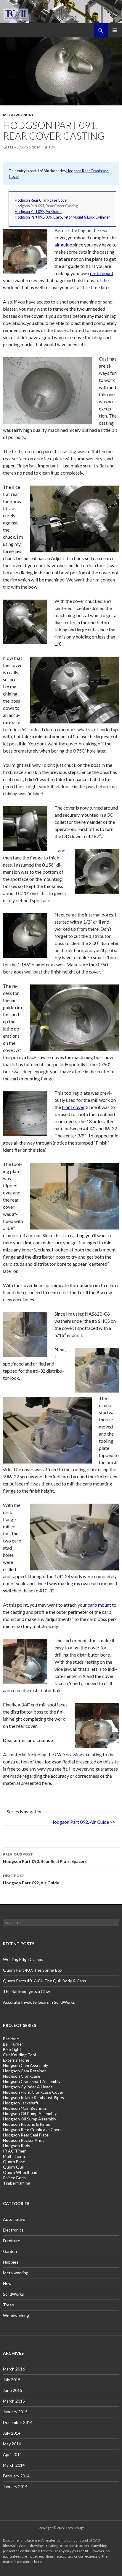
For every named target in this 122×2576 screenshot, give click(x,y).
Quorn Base (14, 2162)
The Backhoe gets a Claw (27, 1991)
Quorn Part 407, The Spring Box (33, 1970)
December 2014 (18, 2422)
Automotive (14, 2219)
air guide (64, 245)
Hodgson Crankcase (22, 2076)
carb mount (102, 273)
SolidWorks (13, 2294)
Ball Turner (13, 2044)
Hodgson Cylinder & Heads (28, 2087)
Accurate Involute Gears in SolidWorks (39, 2002)
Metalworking (19, 115)
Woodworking (16, 2315)
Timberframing (17, 2183)
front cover (73, 1107)
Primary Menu (115, 30)
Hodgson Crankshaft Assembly (32, 2081)
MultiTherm (14, 2156)
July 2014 (12, 2433)
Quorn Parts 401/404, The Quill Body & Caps (45, 1981)
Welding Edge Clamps (23, 1959)
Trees (8, 2305)
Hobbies (11, 2262)
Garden (10, 2251)
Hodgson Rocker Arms (24, 2140)
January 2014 (15, 2486)
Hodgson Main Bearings (25, 2108)
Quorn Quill (14, 2167)
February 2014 (16, 2476)
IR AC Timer (14, 2151)
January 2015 (15, 2412)
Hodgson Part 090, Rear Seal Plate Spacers (45, 1858)
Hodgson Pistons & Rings (27, 2124)
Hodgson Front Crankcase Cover (33, 2092)
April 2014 (12, 2454)
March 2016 (14, 2369)
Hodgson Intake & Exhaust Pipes (33, 2097)
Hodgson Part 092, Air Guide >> (83, 1822)
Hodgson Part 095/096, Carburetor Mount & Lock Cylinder (62, 217)
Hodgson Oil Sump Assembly (30, 2119)
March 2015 (14, 2401)
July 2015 (12, 2380)
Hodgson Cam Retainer (24, 2071)
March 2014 (14, 2465)
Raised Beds (14, 2178)
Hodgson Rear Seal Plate (26, 2135)
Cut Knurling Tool (19, 2055)
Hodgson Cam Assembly (25, 2065)
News (8, 2283)
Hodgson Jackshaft (21, 2103)
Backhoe (11, 2039)
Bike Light (12, 2049)
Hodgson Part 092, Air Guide (38, 211)
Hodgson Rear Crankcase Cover (41, 200)
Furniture (12, 2241)
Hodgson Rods (17, 2146)
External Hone (16, 2060)
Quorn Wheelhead (20, 2172)
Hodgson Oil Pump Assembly (30, 2113)
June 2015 (13, 2390)
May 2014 (12, 2444)
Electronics (13, 2230)
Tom (53, 147)
